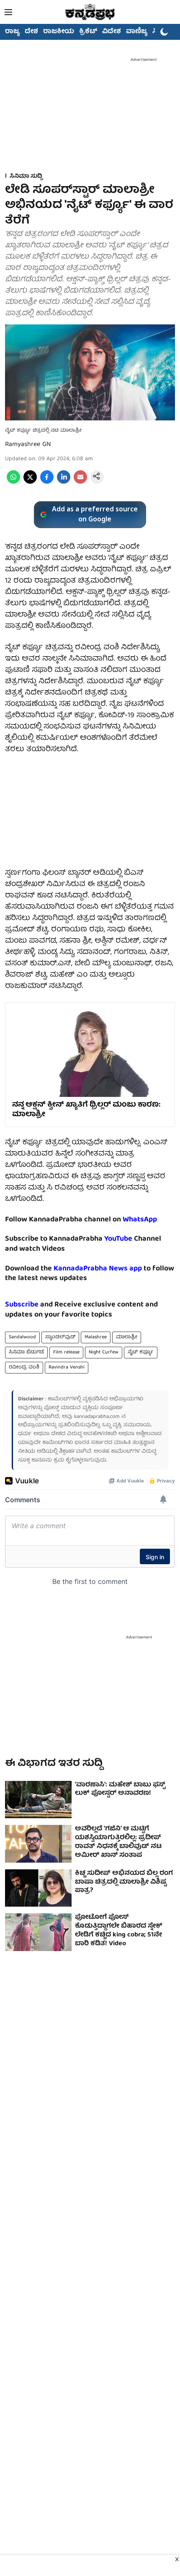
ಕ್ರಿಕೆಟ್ (88, 32)
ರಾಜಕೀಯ (59, 32)
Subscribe (22, 1305)
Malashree (96, 1337)
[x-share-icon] (30, 482)
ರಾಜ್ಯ (12, 32)
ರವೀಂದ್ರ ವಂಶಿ (24, 1367)
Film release (66, 1352)
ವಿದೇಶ (112, 32)
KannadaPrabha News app (98, 1269)
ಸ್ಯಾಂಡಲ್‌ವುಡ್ (60, 1337)
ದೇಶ (31, 32)
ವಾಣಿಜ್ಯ (137, 32)
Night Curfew (104, 1352)
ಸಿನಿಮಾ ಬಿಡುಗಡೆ (26, 1352)
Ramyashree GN (28, 445)
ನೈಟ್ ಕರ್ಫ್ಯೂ (141, 1352)
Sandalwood (22, 1337)
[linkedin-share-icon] (64, 482)
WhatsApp (140, 1220)
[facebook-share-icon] (47, 482)
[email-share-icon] (80, 482)
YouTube (118, 1239)
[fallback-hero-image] (38, 1800)
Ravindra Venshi (67, 1367)
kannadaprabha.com (97, 1417)
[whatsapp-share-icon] (13, 482)
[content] (133, 1239)
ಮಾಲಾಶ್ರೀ (127, 1337)
